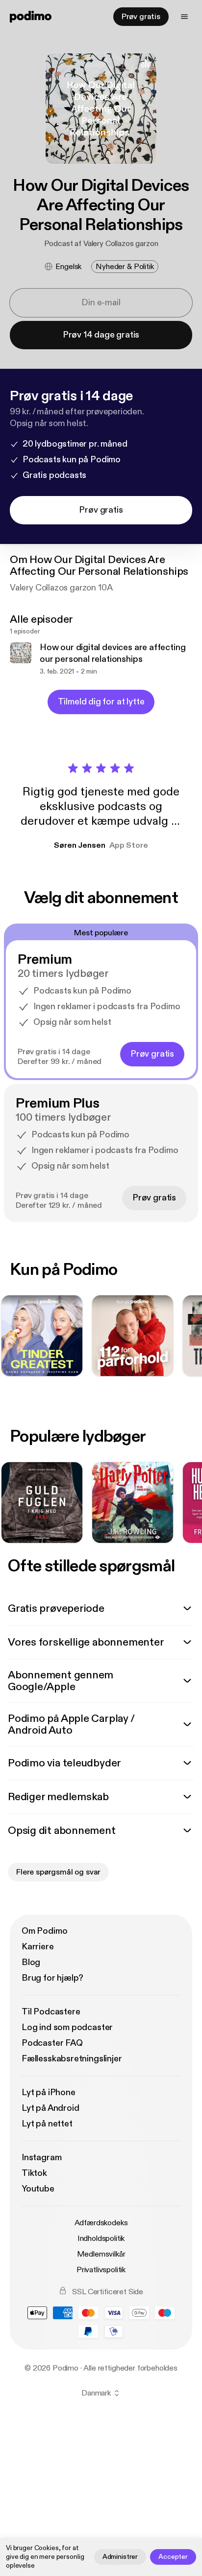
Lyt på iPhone (49, 2092)
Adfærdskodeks (101, 2223)
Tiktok (34, 2173)
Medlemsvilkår (101, 2254)
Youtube (38, 2189)
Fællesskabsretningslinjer (72, 2059)
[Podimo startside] (31, 17)
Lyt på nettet (47, 2124)
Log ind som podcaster (67, 2027)
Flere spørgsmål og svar (58, 1872)
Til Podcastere (51, 2012)
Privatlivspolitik (101, 2270)
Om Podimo (44, 1931)
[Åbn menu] (184, 17)
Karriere (38, 1947)
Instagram (41, 2158)
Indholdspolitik (101, 2238)
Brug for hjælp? (52, 1978)
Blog (31, 1962)
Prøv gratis (141, 17)
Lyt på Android (50, 2108)
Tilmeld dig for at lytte (101, 702)
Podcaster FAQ (52, 2043)
